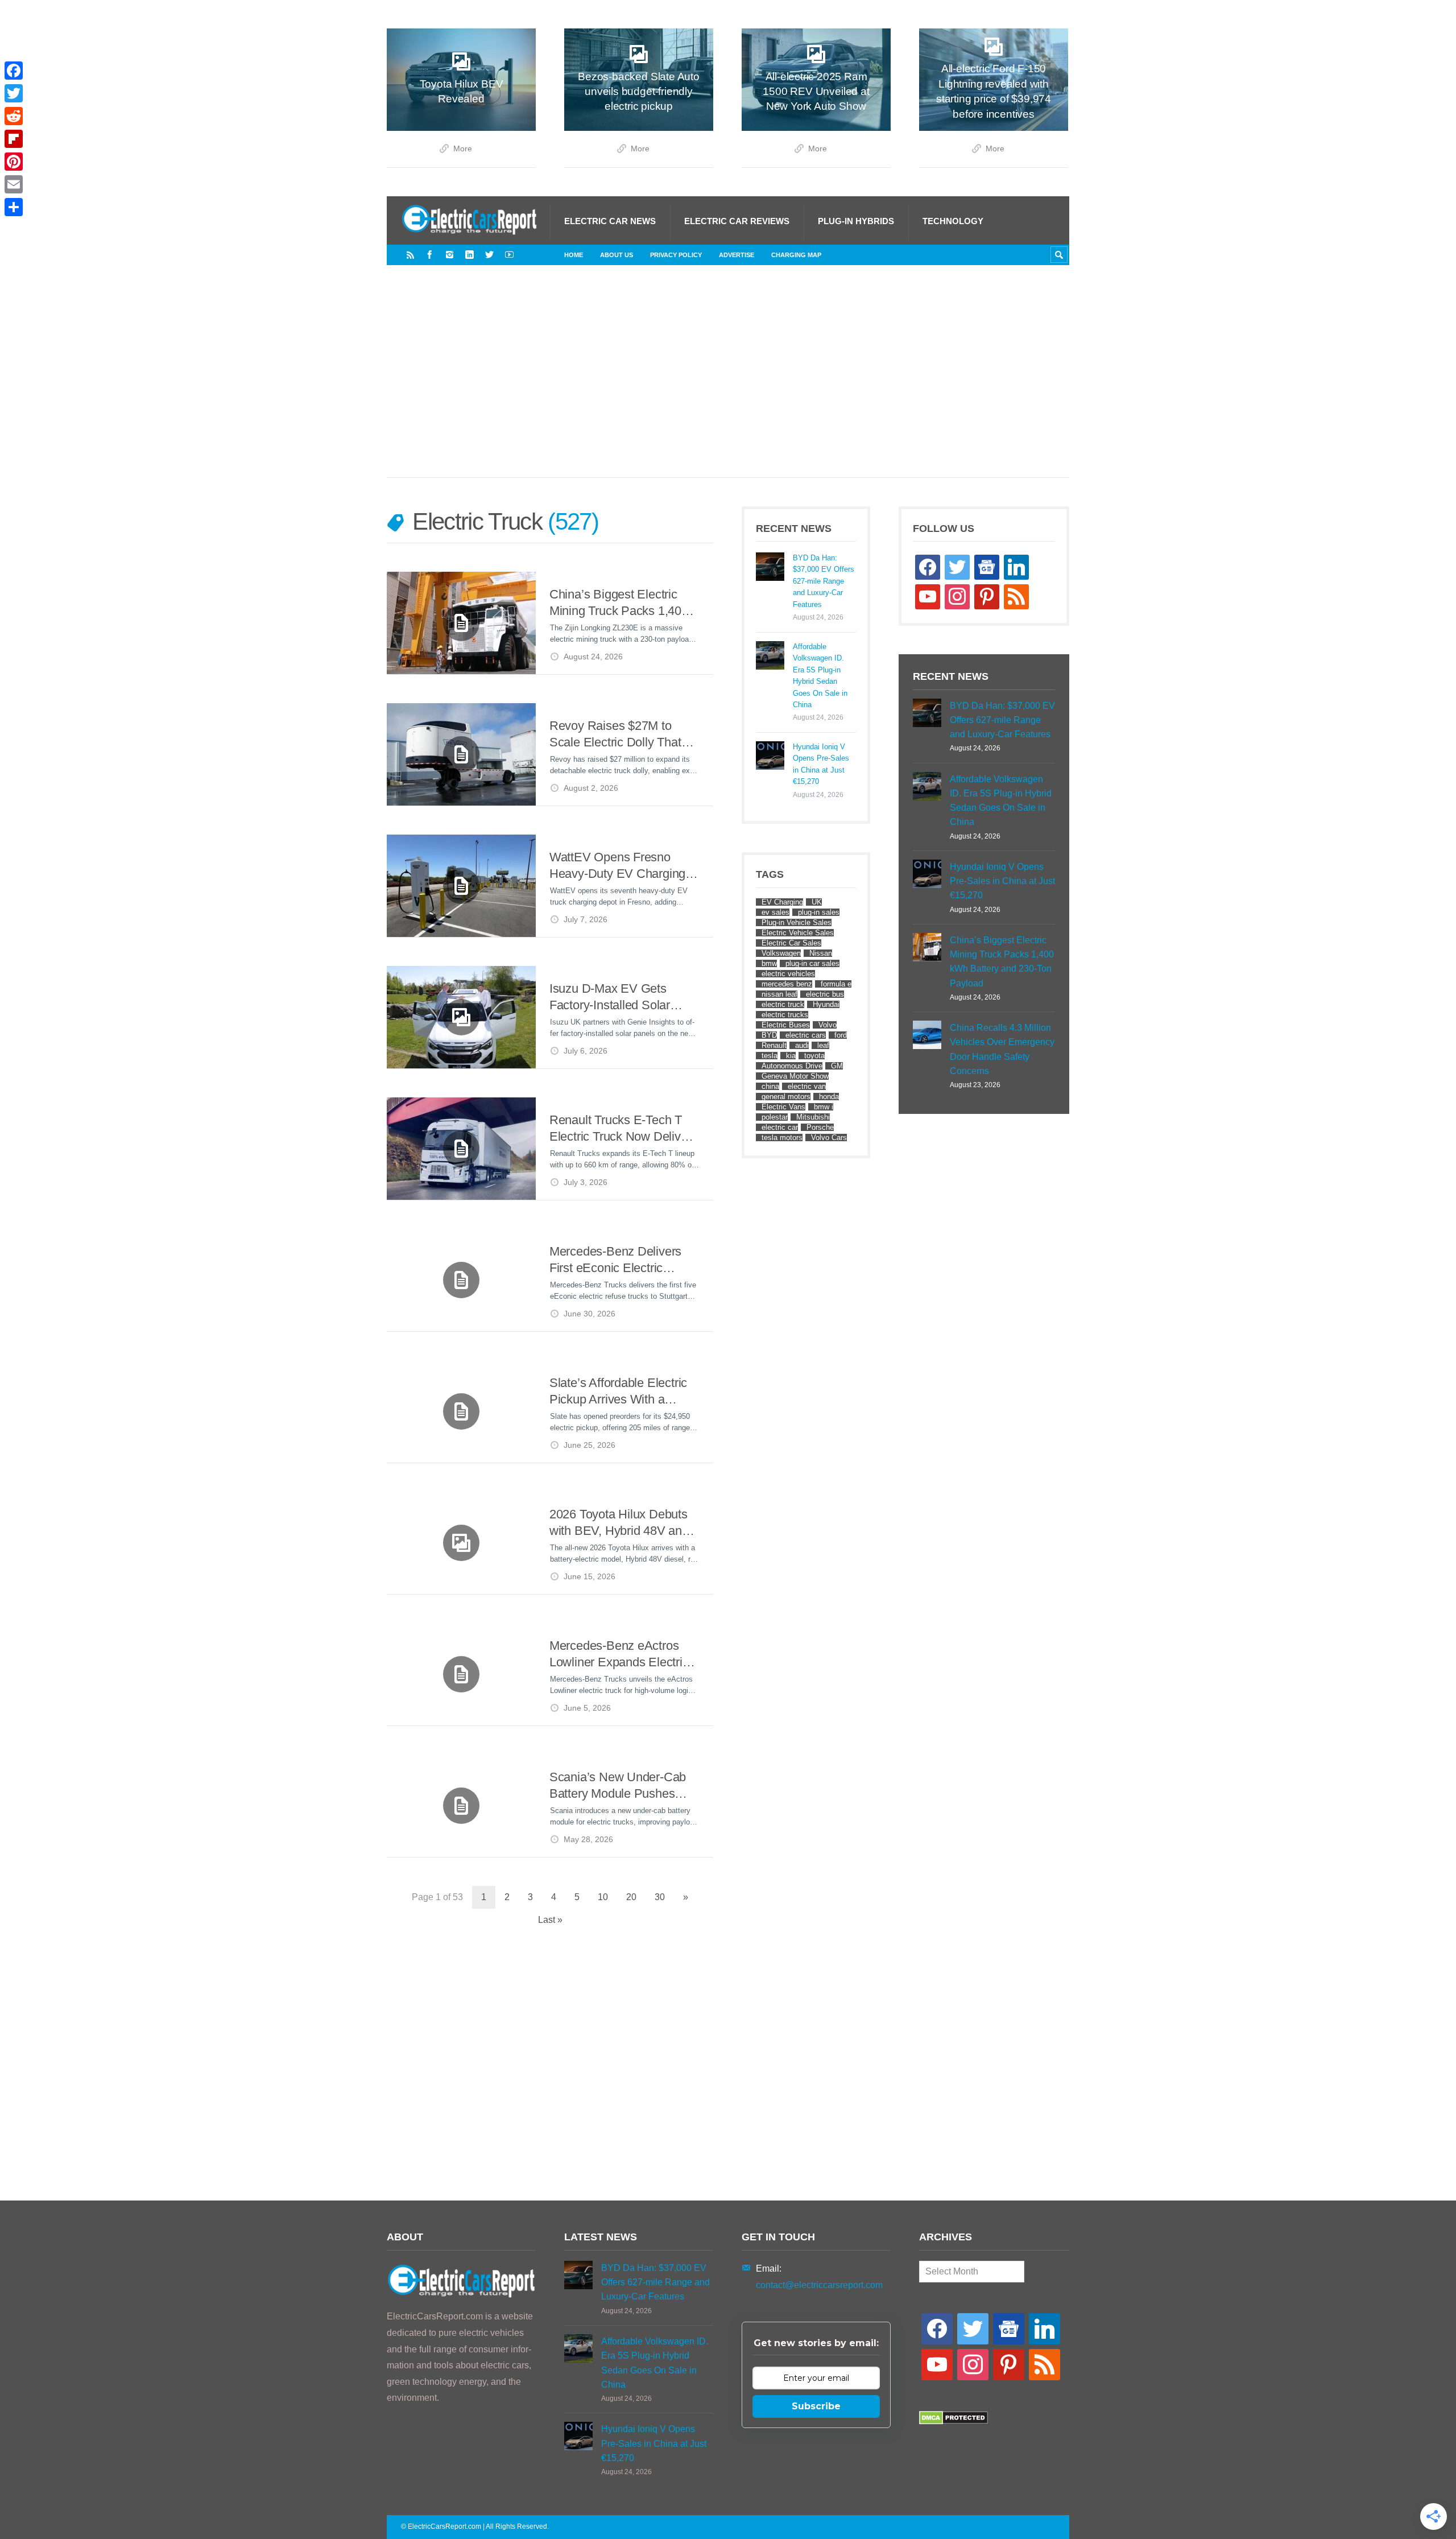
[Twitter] (489, 255)
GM (837, 1066)
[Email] (14, 184)
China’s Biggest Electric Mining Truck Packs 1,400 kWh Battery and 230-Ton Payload (619, 603)
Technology (953, 221)
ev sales (775, 912)
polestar (775, 1117)
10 (603, 1897)
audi (802, 1045)
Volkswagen (781, 953)
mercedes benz (787, 984)
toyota (814, 1056)
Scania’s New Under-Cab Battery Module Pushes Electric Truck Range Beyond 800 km (618, 1786)
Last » (550, 1920)
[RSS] (410, 255)
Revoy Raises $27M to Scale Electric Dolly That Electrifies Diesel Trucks (615, 735)
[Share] (14, 207)
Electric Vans (783, 1107)
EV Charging (782, 902)
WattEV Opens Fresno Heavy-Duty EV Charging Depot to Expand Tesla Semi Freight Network (617, 866)
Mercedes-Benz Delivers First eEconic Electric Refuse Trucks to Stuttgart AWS (619, 1260)
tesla (770, 1056)
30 (660, 1897)
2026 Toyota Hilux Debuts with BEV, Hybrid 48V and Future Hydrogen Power (619, 1523)
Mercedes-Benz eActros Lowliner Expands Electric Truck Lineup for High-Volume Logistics (619, 1655)
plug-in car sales (812, 963)
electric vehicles (788, 974)
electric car (780, 1127)
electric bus (825, 994)
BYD (769, 1035)
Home (574, 255)
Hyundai (826, 1004)
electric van (807, 1086)
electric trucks (785, 1015)
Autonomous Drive (792, 1066)
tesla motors (782, 1138)
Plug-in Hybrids (856, 221)
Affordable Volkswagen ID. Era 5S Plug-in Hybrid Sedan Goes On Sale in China (820, 676)
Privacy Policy (676, 255)
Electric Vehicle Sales (798, 933)
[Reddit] (14, 116)
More (463, 149)
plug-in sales (819, 912)
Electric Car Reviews (737, 221)
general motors (786, 1097)
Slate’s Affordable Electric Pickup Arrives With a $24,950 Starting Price (618, 1392)
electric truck (783, 1004)
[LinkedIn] (470, 255)
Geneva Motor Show (795, 1076)
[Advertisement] (728, 383)
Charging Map (796, 255)
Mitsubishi (813, 1117)
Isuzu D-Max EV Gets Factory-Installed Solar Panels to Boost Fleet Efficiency (610, 998)
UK (817, 902)
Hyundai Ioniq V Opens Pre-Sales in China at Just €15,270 (821, 764)
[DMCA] (954, 2422)
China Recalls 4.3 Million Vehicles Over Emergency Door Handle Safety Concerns (1002, 1049)
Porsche (820, 1127)
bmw (769, 963)
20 (631, 1897)
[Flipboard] (14, 139)
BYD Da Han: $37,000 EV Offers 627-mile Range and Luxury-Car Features (824, 581)
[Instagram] (450, 255)
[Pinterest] (14, 162)
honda (829, 1097)
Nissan (821, 953)
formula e (836, 984)
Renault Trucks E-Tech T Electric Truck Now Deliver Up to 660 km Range (620, 1129)
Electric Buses (786, 1025)
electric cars (806, 1035)
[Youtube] (509, 255)
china (770, 1086)
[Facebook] (430, 255)
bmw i (824, 1107)
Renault (774, 1045)
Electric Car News (610, 221)
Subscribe (816, 2406)
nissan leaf (779, 994)
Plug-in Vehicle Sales (797, 922)
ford (841, 1035)
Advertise (737, 255)
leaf (823, 1045)
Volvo (828, 1025)
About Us (617, 255)
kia (791, 1056)
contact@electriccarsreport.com (819, 2285)
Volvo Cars (829, 1138)
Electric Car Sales (791, 943)
